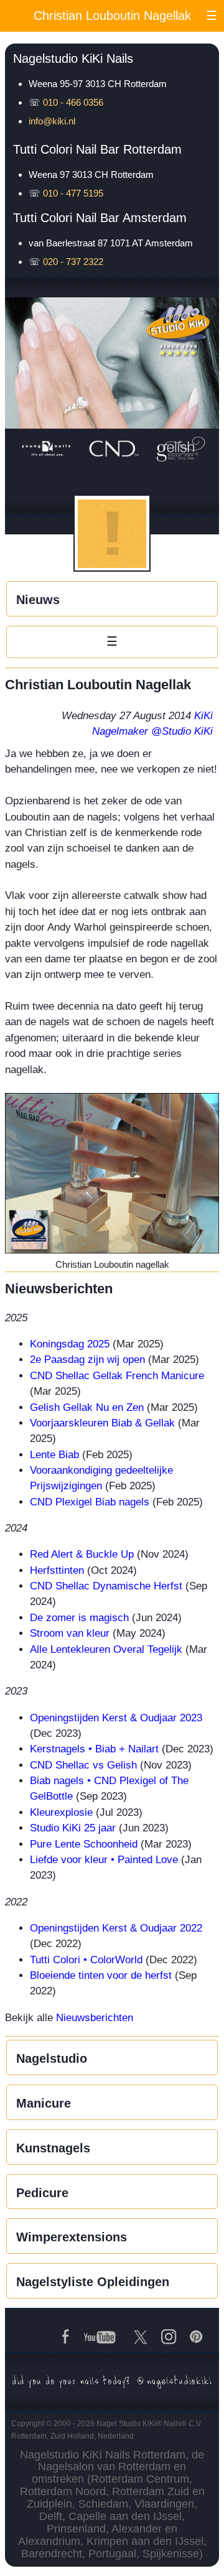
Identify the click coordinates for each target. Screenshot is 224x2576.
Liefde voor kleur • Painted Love (104, 1860)
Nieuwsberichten (95, 2018)
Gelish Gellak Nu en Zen (87, 1407)
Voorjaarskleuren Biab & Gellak (102, 1423)
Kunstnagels (53, 2148)
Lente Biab (54, 1455)
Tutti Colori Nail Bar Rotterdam (97, 149)
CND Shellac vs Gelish (83, 1765)
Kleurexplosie (61, 1812)
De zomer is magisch (79, 1618)
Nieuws (38, 600)
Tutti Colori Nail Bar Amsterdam (100, 218)
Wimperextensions (72, 2237)
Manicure (44, 2103)
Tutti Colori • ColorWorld (86, 1960)
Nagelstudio (52, 2058)
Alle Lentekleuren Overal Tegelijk (106, 1649)
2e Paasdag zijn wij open (87, 1360)
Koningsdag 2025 (70, 1344)
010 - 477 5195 (73, 193)
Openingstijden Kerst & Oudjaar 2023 (116, 1718)
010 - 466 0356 (73, 102)
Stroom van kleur (70, 1633)
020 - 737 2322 (73, 262)
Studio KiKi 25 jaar (73, 1828)
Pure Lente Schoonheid (84, 1844)
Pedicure (42, 2193)
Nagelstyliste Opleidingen (93, 2282)
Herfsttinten (57, 1570)
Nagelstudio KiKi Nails (73, 58)
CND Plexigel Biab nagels (90, 1502)
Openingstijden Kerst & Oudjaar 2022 (116, 1928)
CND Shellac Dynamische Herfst (106, 1586)
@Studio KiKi (182, 731)
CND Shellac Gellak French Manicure (117, 1376)
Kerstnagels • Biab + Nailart (94, 1749)
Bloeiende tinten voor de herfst (101, 1975)
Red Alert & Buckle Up (82, 1554)
